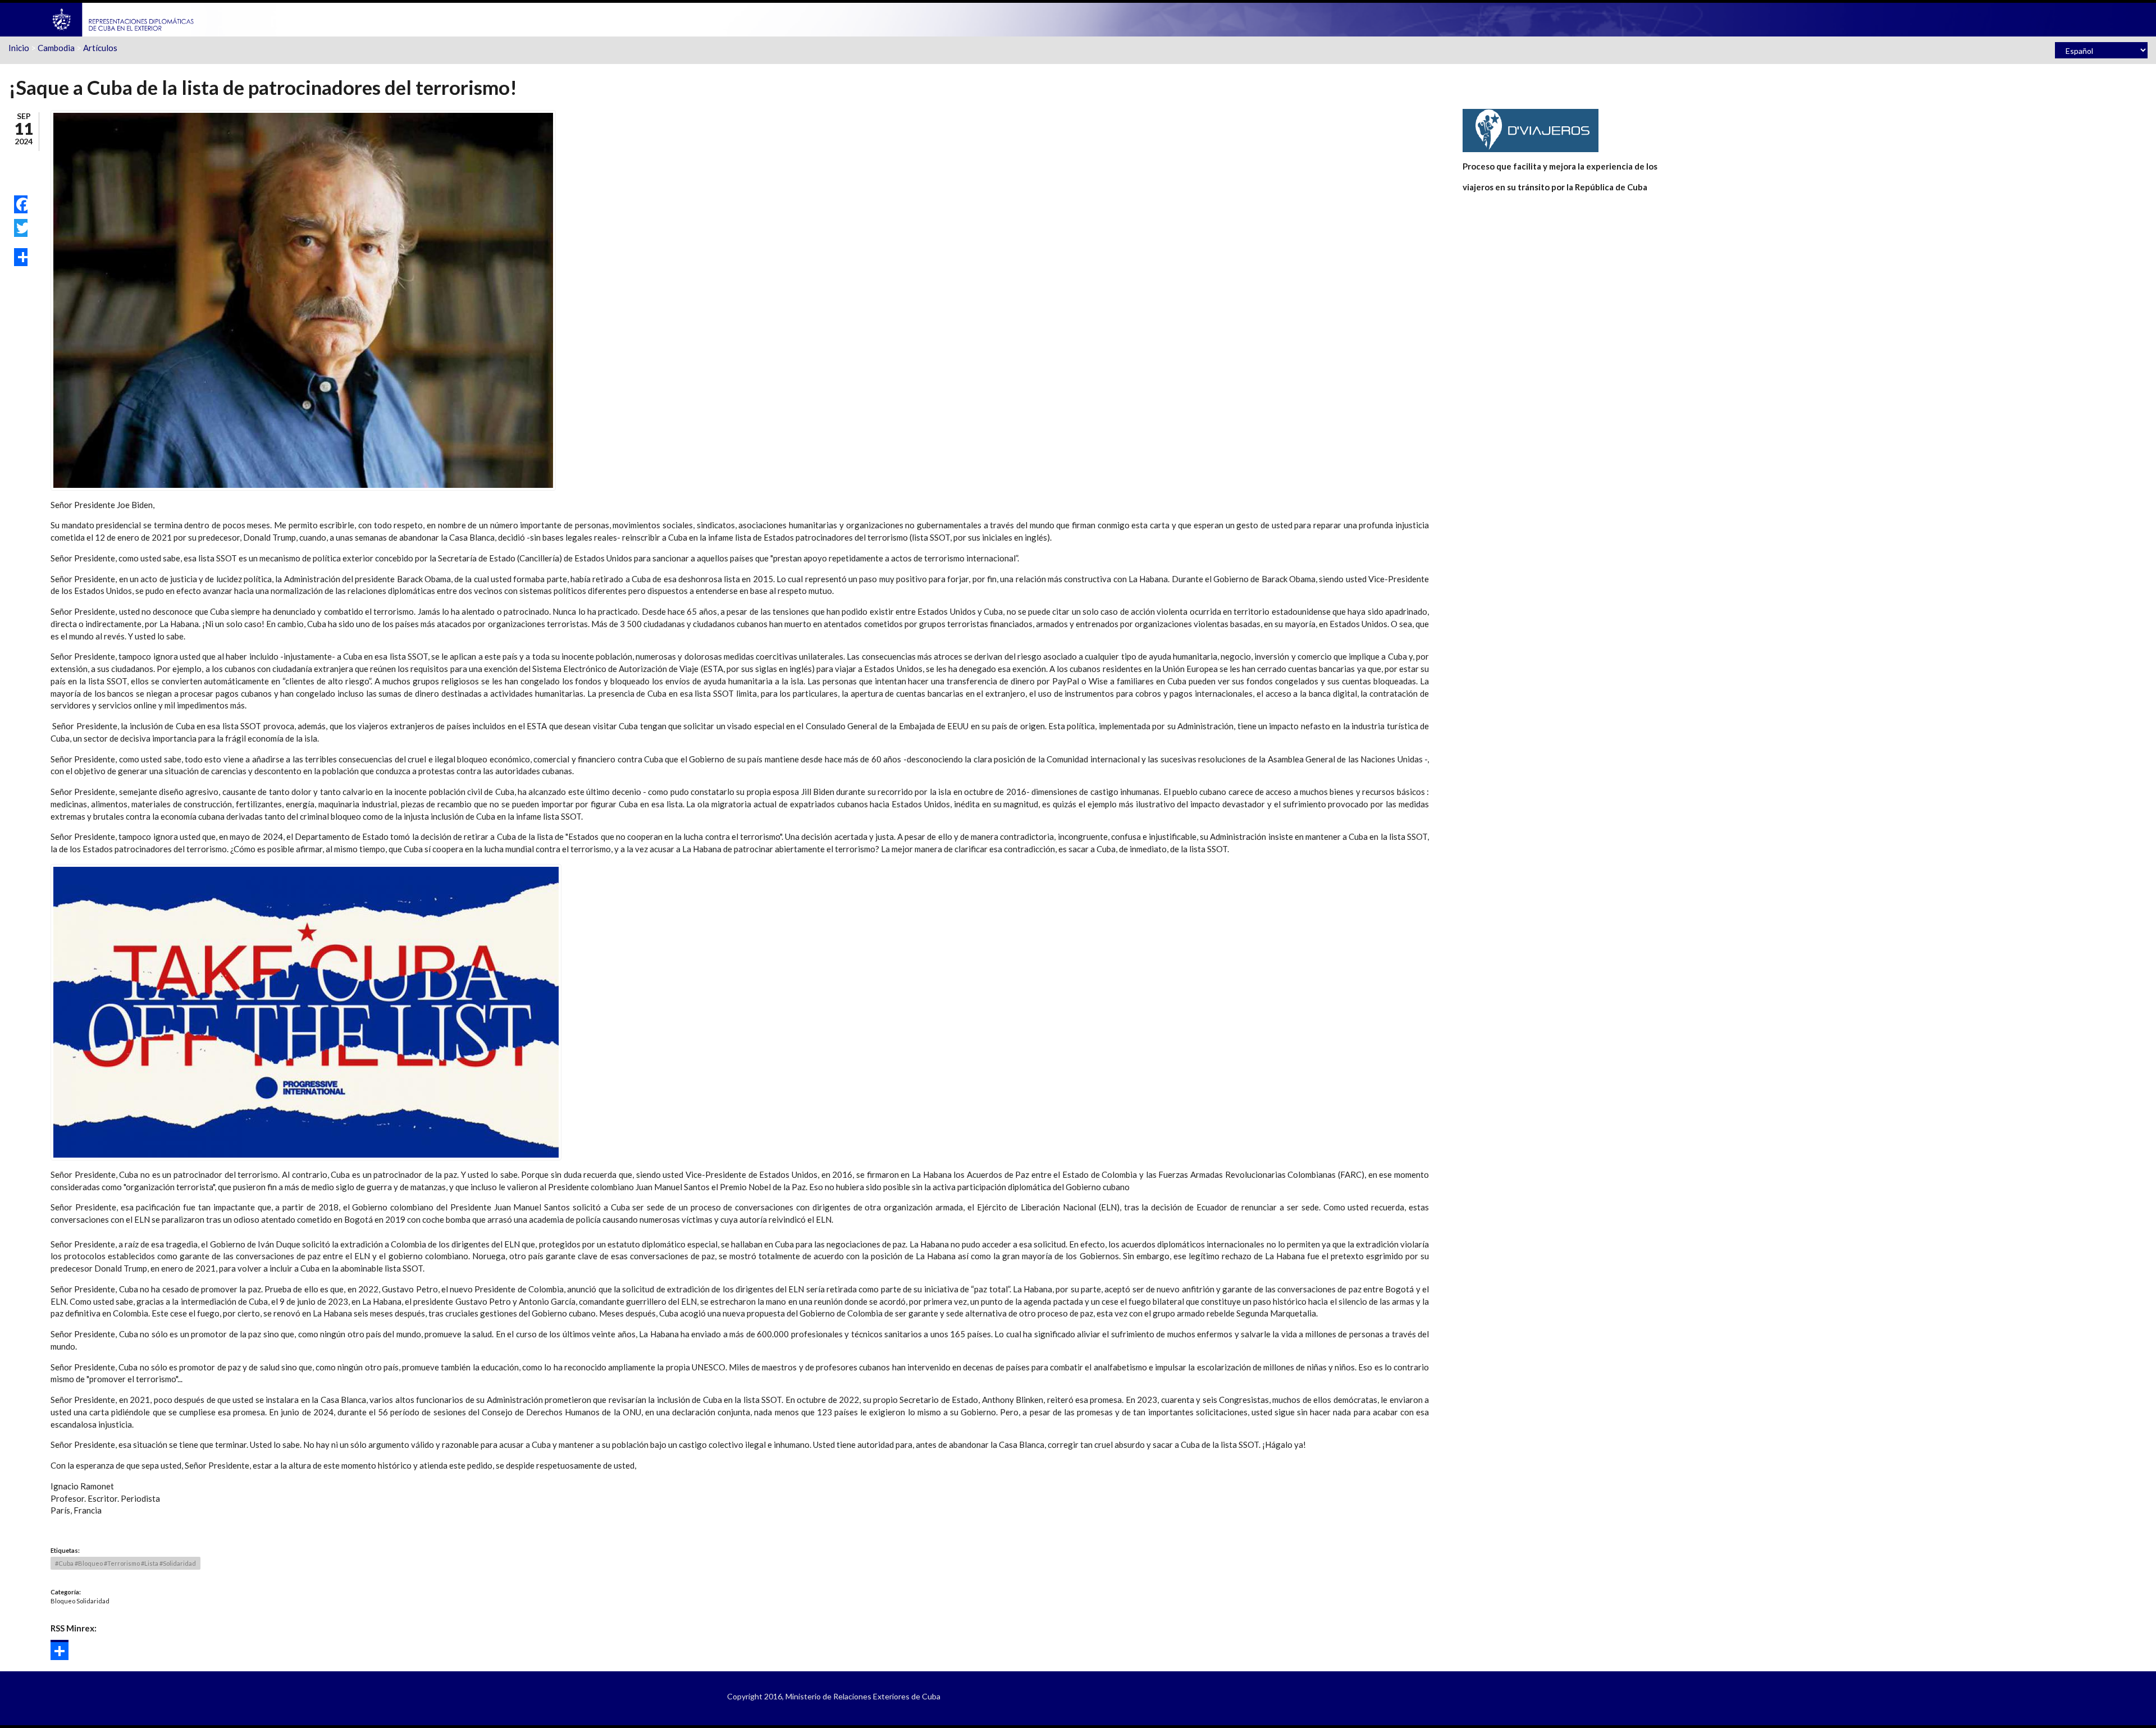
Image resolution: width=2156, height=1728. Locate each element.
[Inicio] (124, 19)
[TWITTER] (21, 228)
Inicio (19, 48)
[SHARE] (21, 257)
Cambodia (56, 48)
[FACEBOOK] (21, 204)
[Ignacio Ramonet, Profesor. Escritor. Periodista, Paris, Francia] (303, 299)
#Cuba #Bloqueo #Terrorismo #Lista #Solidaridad (125, 1563)
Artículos (100, 48)
